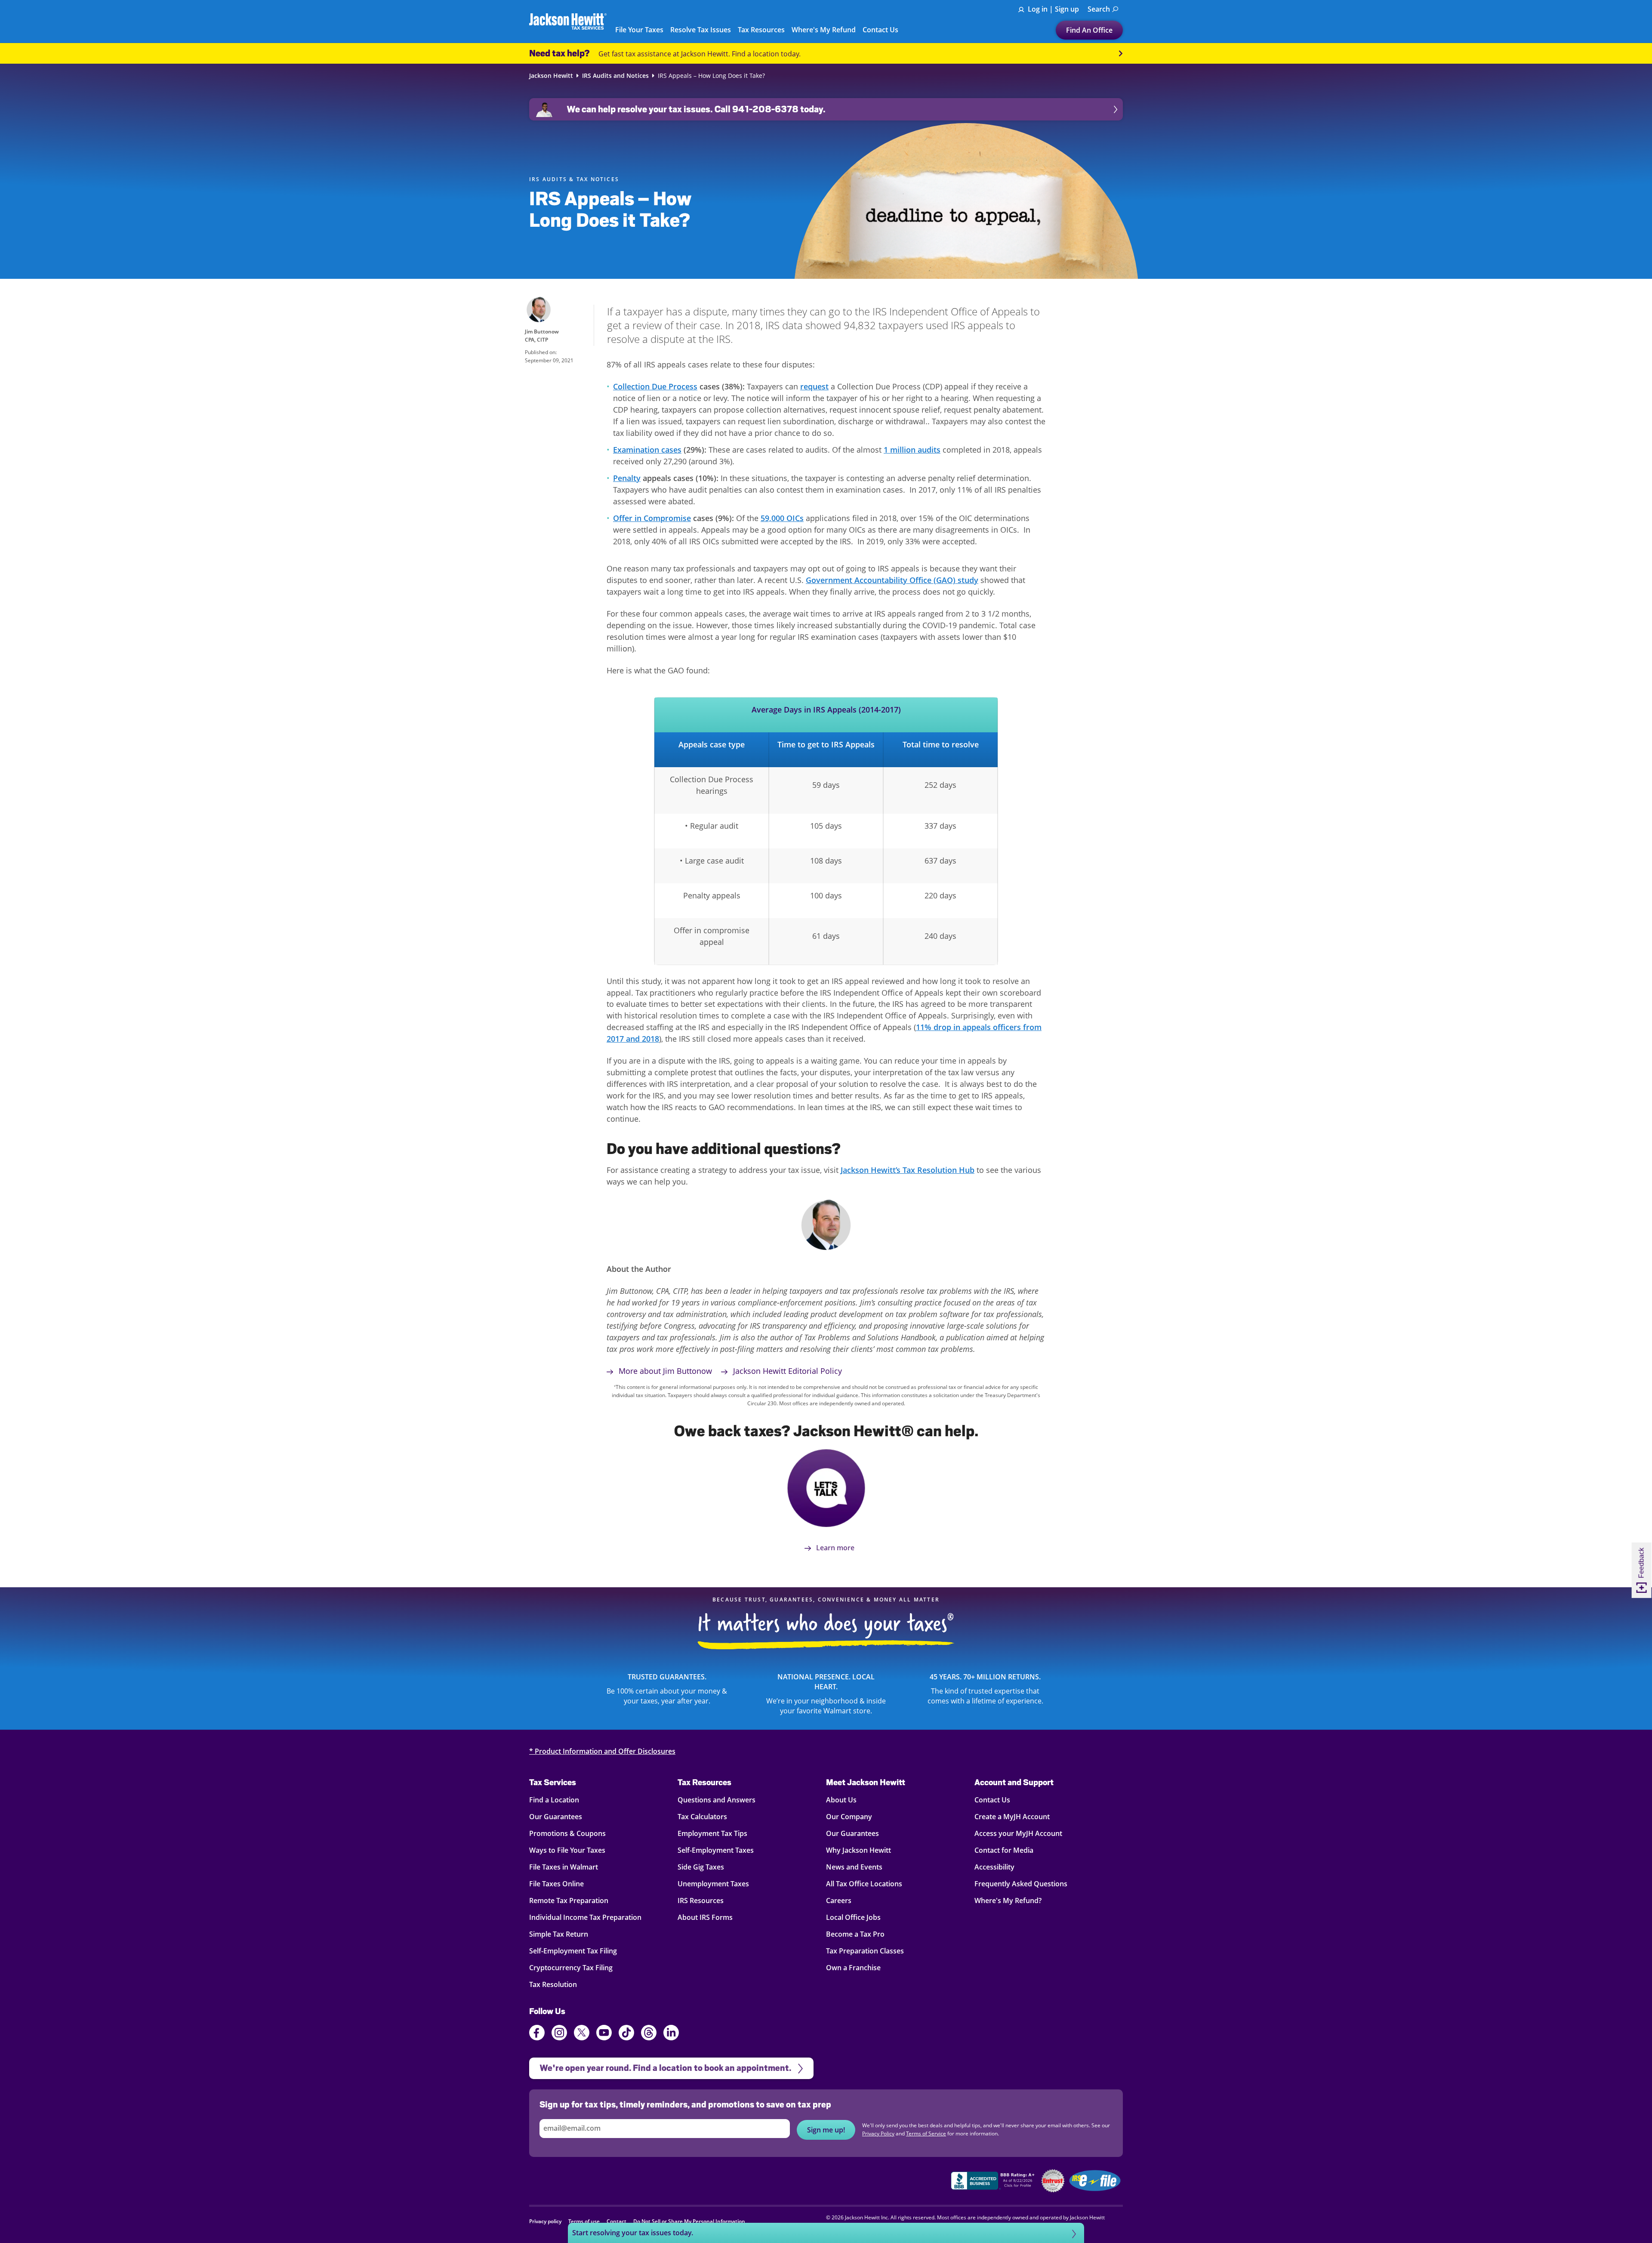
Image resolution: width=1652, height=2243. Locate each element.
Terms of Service (800, 1192)
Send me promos (826, 1154)
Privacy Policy (945, 1184)
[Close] (997, 1033)
